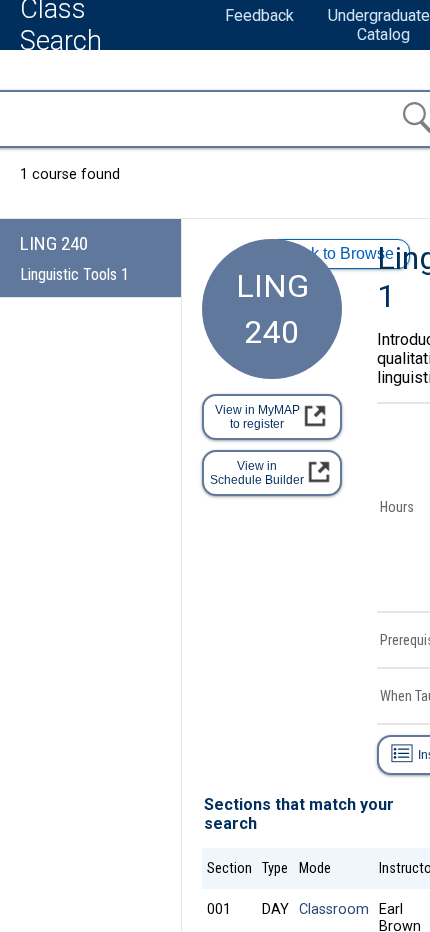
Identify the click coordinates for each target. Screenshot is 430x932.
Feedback (259, 15)
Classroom (334, 909)
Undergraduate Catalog (379, 25)
